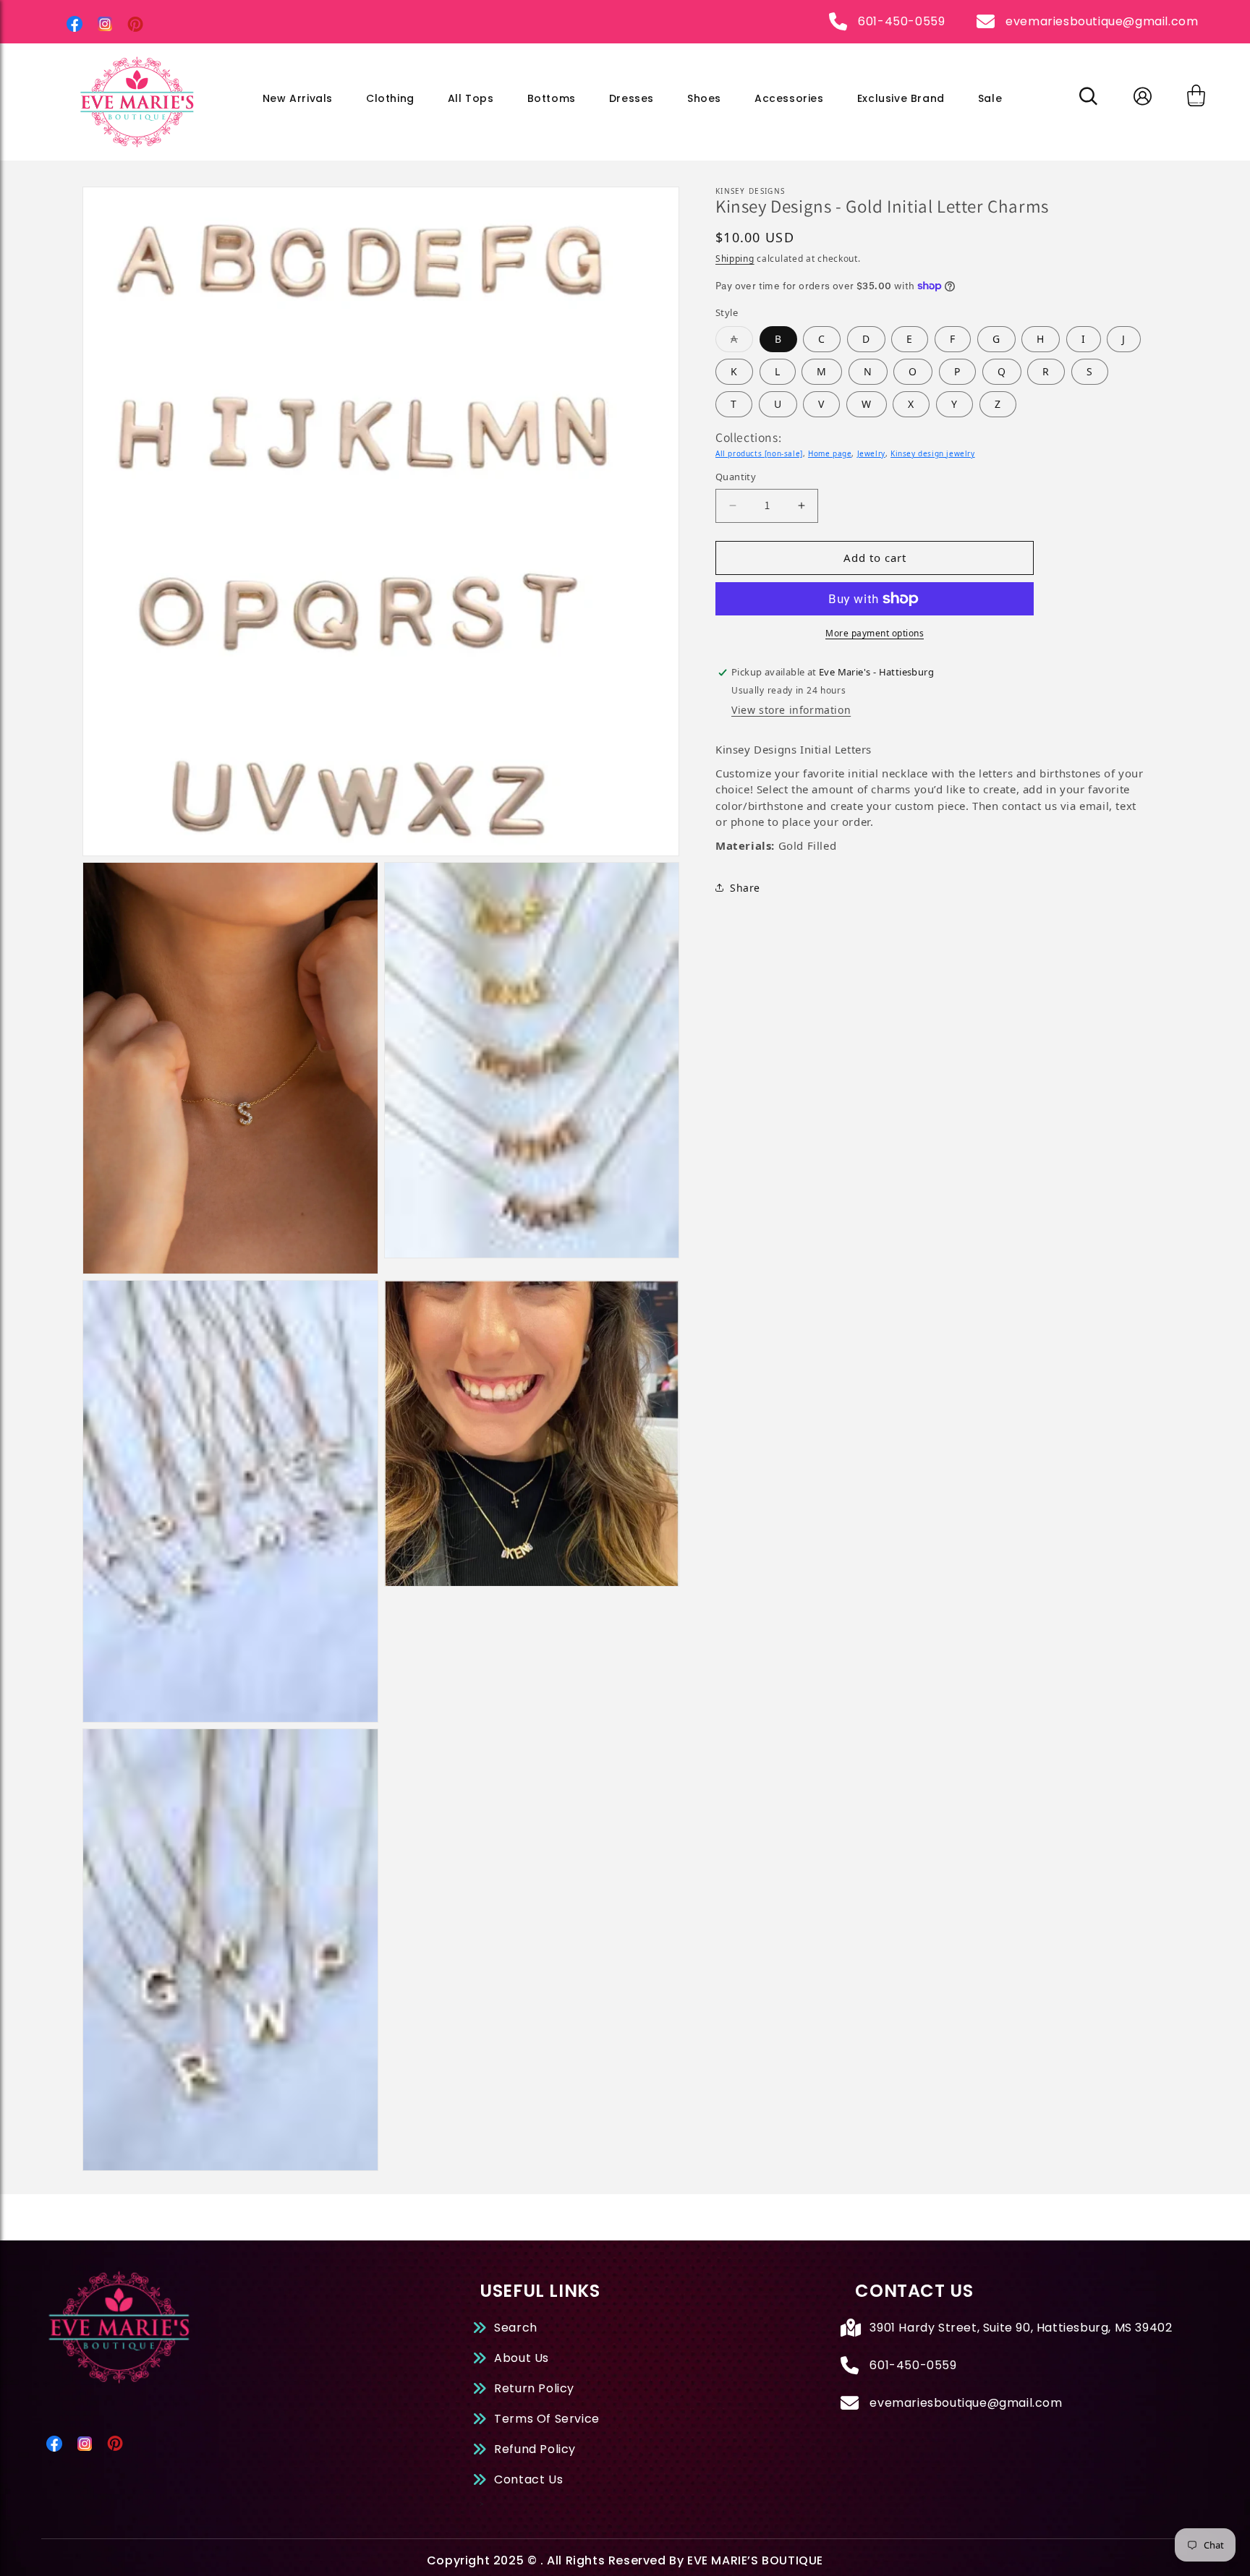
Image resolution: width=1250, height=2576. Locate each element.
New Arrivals (298, 98)
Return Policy (534, 2388)
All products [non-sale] (759, 453)
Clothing (390, 98)
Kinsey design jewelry (933, 453)
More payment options (875, 633)
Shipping (735, 259)
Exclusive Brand (901, 98)
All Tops (471, 98)
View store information (791, 710)
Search (516, 2328)
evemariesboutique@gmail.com (1102, 21)
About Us (522, 2358)
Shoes (704, 98)
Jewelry (871, 453)
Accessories (789, 98)
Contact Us (528, 2479)
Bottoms (552, 98)
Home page (830, 453)
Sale (990, 98)
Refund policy (535, 2449)
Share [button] (745, 888)
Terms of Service (547, 2419)
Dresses (632, 98)
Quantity (736, 477)
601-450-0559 (901, 21)
